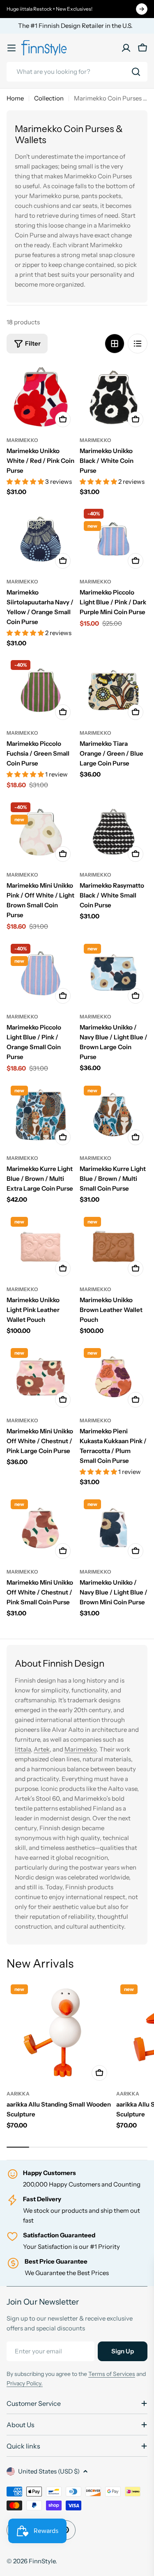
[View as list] (138, 344)
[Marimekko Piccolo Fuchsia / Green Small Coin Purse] (41, 690)
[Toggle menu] (11, 48)
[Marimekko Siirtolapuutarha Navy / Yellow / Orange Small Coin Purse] (41, 539)
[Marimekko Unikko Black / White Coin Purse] (114, 397)
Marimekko (22, 440)
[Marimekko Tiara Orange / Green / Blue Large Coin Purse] (114, 690)
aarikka (18, 2094)
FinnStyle (42, 2561)
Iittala (23, 1749)
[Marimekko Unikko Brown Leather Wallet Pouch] (114, 1247)
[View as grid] (115, 344)
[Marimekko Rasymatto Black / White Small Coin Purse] (114, 832)
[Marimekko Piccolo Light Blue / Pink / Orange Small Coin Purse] (41, 974)
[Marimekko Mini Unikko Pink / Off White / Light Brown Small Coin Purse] (41, 832)
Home (15, 98)
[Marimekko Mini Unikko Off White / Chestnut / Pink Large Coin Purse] (41, 1378)
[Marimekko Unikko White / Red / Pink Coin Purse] (41, 397)
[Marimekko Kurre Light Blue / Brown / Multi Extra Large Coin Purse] (41, 1116)
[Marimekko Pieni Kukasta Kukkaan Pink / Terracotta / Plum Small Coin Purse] (114, 1378)
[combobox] (77, 72)
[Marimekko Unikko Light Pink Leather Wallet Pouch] (41, 1247)
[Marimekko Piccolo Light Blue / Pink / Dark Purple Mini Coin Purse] (114, 539)
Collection (49, 98)
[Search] (136, 72)
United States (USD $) (49, 2471)
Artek (42, 1749)
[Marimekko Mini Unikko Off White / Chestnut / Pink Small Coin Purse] (41, 1529)
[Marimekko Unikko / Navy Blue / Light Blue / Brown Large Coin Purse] (114, 974)
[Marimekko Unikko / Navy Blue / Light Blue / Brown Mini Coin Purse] (114, 1529)
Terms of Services (112, 2374)
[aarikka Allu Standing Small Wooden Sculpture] (59, 2033)
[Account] (126, 48)
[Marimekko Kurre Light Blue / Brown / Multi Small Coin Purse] (114, 1116)
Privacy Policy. (25, 2383)
